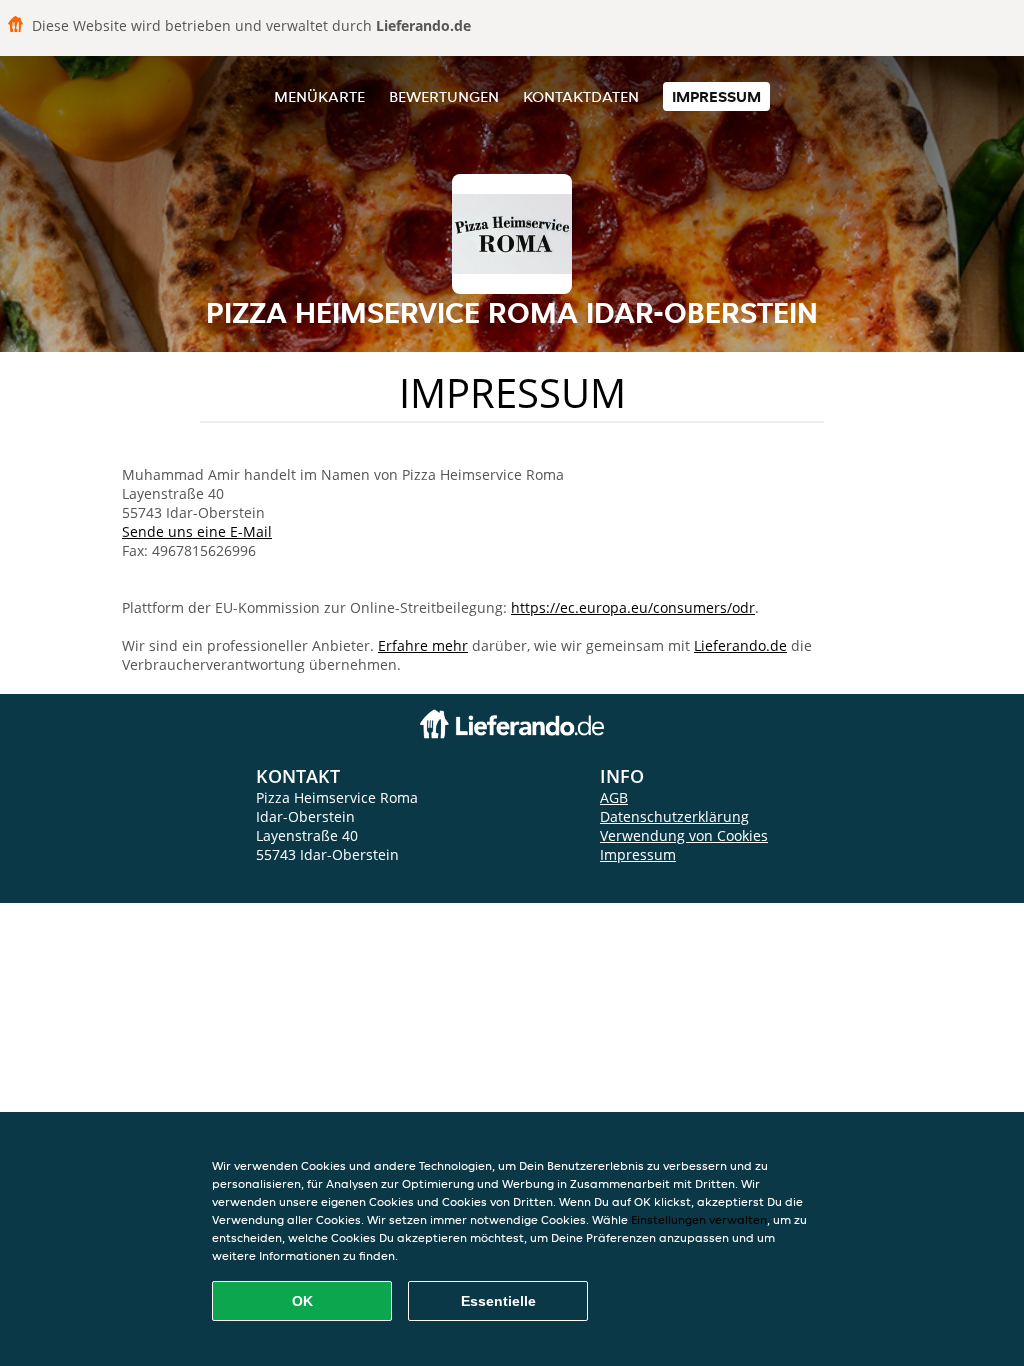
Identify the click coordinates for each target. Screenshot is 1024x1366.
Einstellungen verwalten (699, 1219)
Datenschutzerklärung (674, 816)
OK (302, 1301)
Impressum (716, 96)
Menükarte (319, 96)
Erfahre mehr (423, 645)
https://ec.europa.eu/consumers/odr (633, 607)
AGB (614, 797)
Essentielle (498, 1301)
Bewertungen (444, 96)
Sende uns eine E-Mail (197, 531)
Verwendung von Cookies (684, 835)
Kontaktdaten (581, 96)
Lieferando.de (740, 645)
